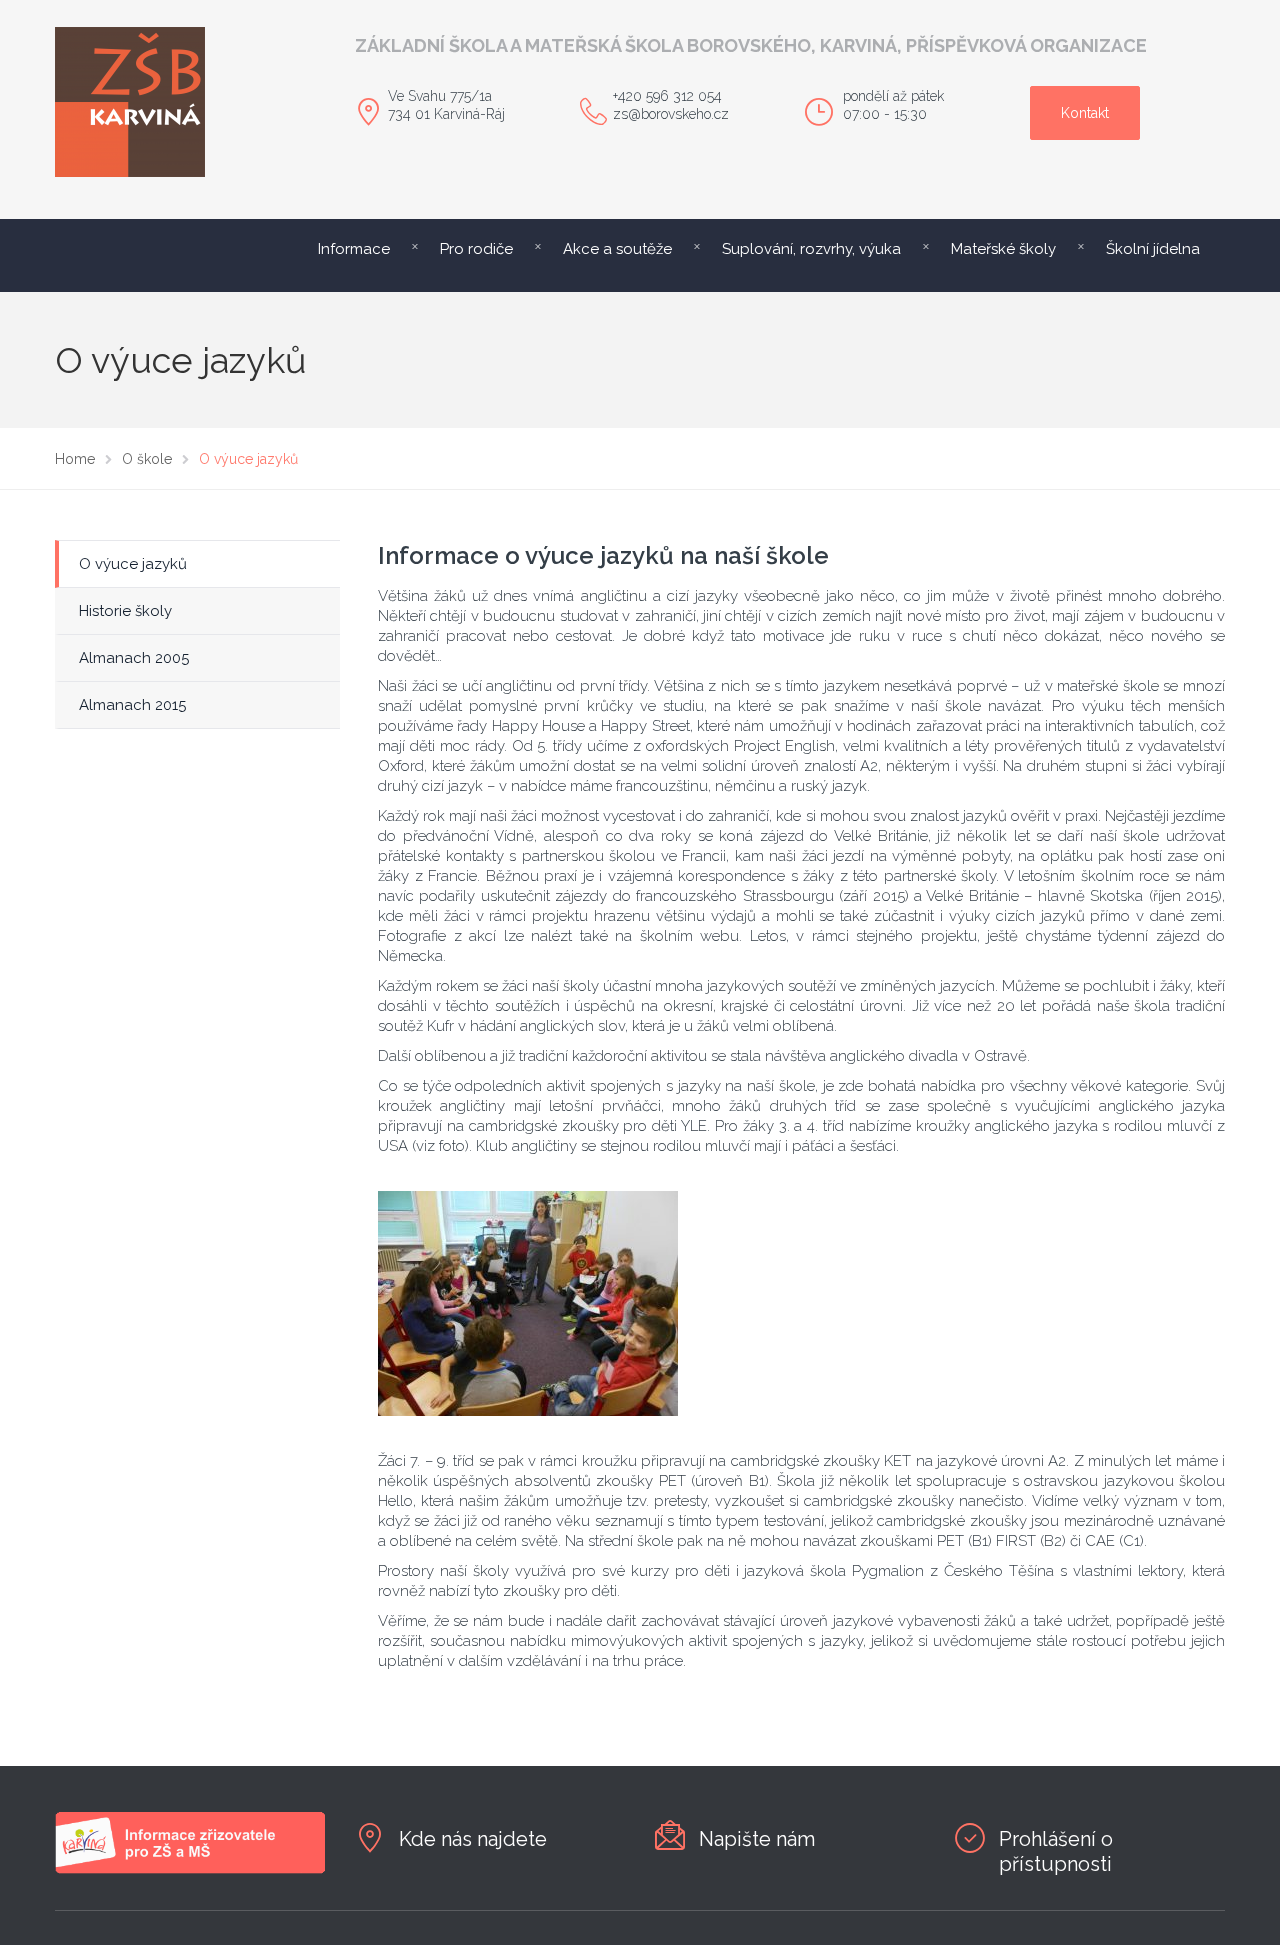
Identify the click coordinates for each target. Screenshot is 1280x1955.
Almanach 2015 (132, 705)
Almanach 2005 (134, 658)
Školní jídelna (1153, 249)
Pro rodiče (476, 249)
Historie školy (125, 611)
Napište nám (757, 1839)
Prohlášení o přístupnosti (1056, 1851)
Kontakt (1085, 113)
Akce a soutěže (617, 249)
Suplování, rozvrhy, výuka (811, 249)
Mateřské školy (1003, 249)
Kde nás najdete (473, 1839)
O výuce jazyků (133, 564)
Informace (354, 249)
